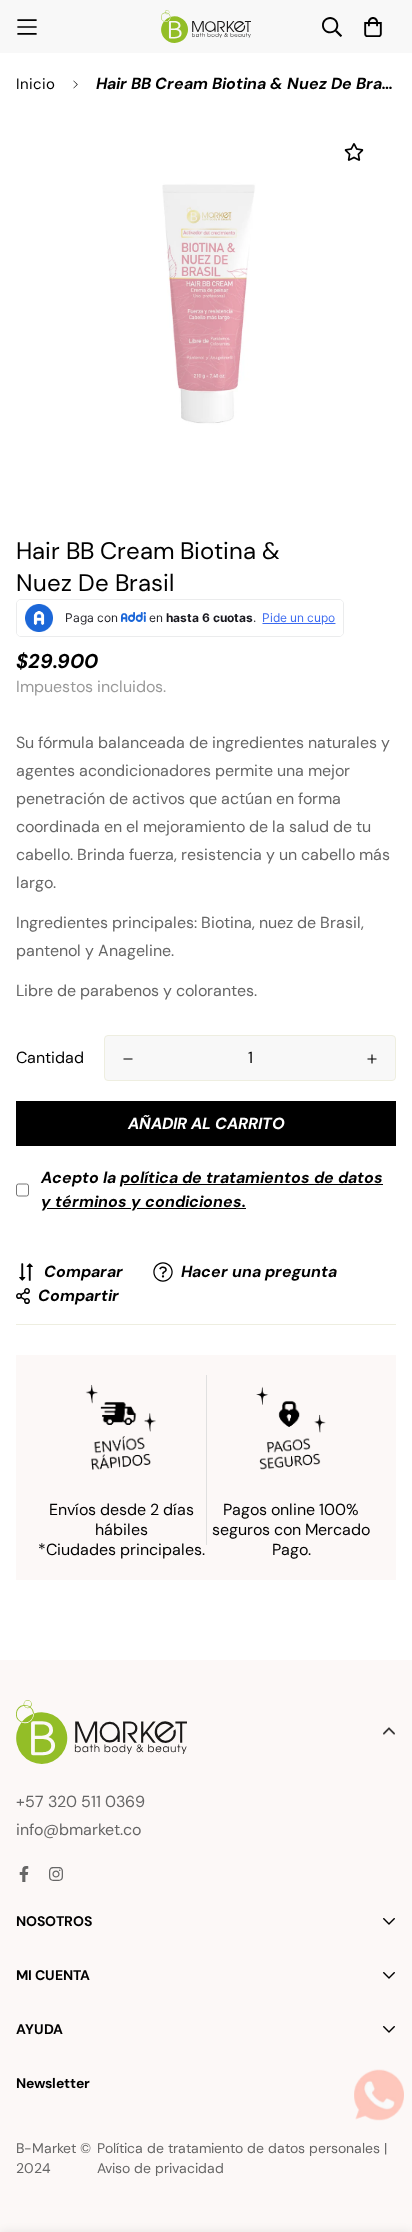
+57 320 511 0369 (80, 1801)
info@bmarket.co (78, 1829)
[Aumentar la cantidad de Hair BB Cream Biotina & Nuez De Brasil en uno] (372, 1059)
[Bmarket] (206, 26)
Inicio (35, 84)
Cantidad (50, 1057)
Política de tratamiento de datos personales (238, 2148)
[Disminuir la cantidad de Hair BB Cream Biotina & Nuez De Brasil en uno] (128, 1059)
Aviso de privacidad (160, 2168)
